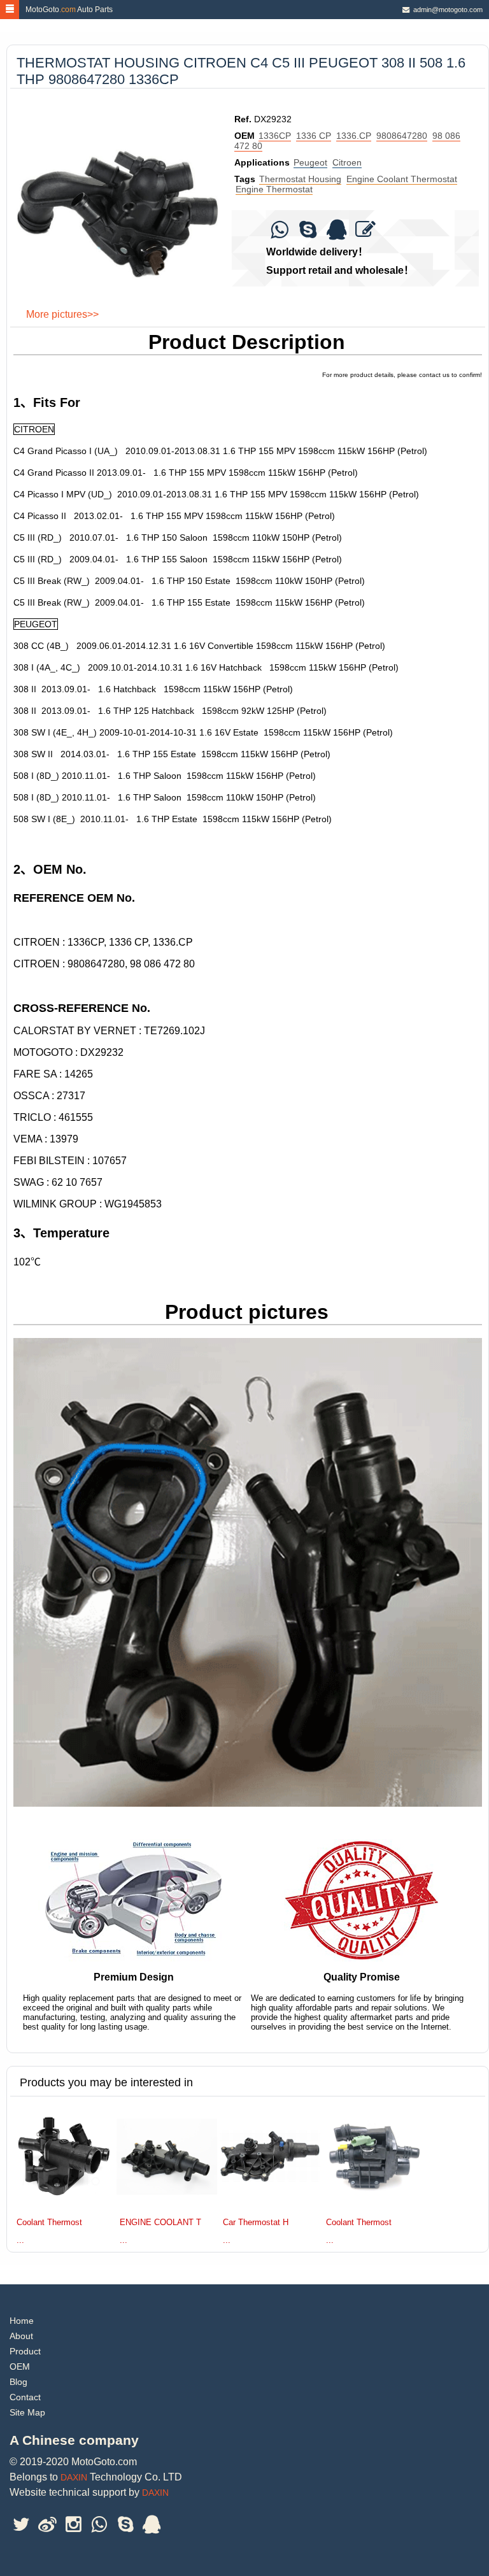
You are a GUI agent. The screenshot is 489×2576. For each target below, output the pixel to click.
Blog (18, 2382)
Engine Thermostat (274, 189)
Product (25, 2351)
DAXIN (74, 2477)
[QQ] (337, 233)
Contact (25, 2397)
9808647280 (402, 136)
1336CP (275, 136)
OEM (20, 2366)
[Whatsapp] (279, 233)
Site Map (27, 2412)
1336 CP (314, 136)
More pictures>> (62, 314)
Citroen (347, 162)
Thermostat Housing (300, 179)
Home (22, 2321)
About (21, 2336)
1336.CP (354, 136)
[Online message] (365, 233)
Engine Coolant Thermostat (402, 179)
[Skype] (308, 233)
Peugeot (310, 162)
